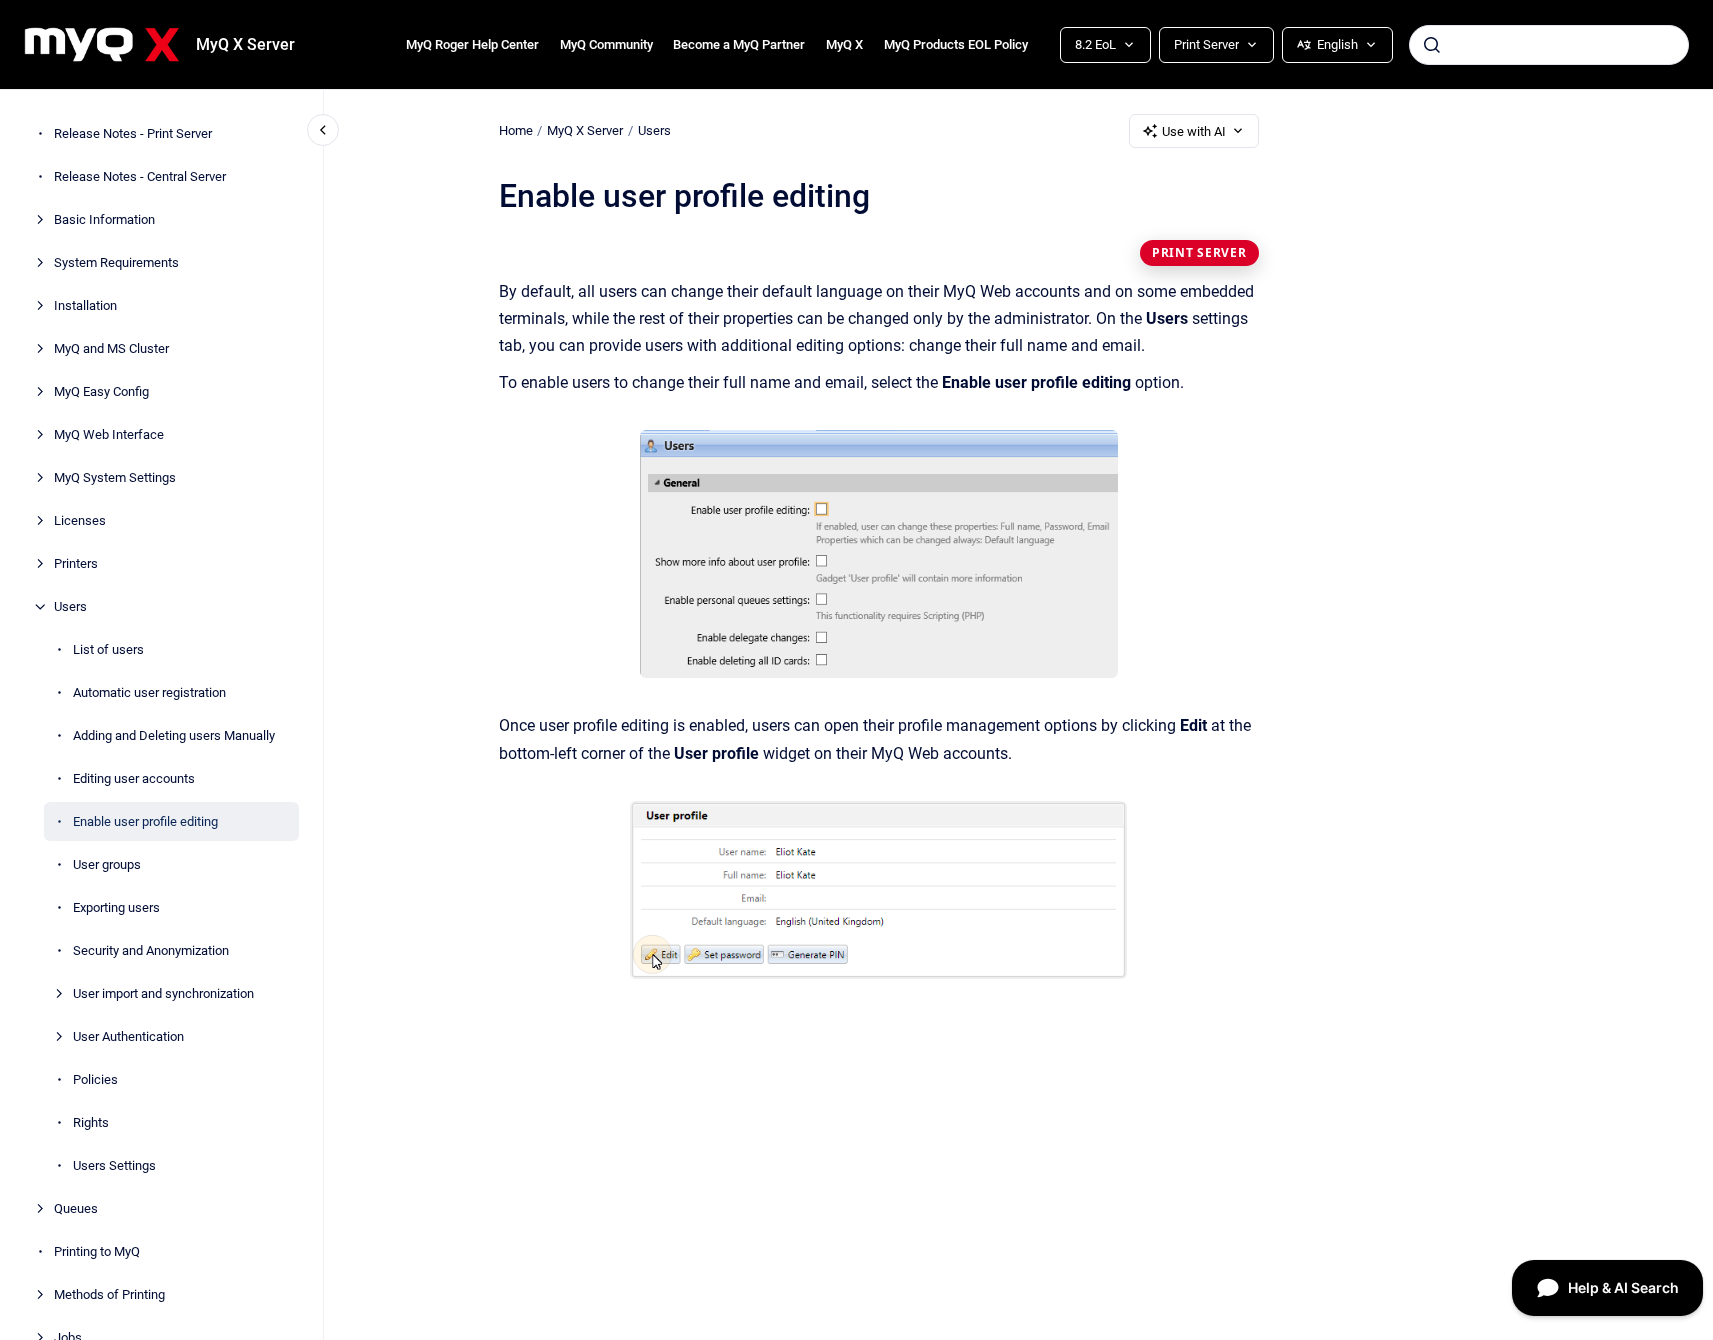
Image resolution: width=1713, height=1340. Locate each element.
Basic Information (104, 219)
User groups (107, 864)
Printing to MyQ (97, 1251)
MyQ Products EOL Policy (956, 44)
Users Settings (114, 1165)
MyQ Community (606, 44)
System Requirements (116, 262)
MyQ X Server (245, 44)
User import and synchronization (163, 993)
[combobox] (1549, 45)
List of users (108, 649)
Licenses (80, 520)
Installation (85, 305)
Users (70, 606)
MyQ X (844, 44)
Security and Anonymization (151, 950)
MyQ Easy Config (101, 391)
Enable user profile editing (145, 821)
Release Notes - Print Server (133, 133)
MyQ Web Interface (109, 434)
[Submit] (1432, 45)
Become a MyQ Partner (739, 44)
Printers (76, 563)
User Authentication (128, 1036)
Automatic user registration (149, 692)
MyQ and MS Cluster (111, 348)
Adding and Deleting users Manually (174, 735)
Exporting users (116, 907)
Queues (76, 1208)
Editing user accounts (134, 778)
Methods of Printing (109, 1294)
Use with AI (1194, 131)
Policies (95, 1079)
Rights (91, 1122)
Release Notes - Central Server (140, 176)
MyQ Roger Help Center (472, 44)
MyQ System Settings (115, 477)
